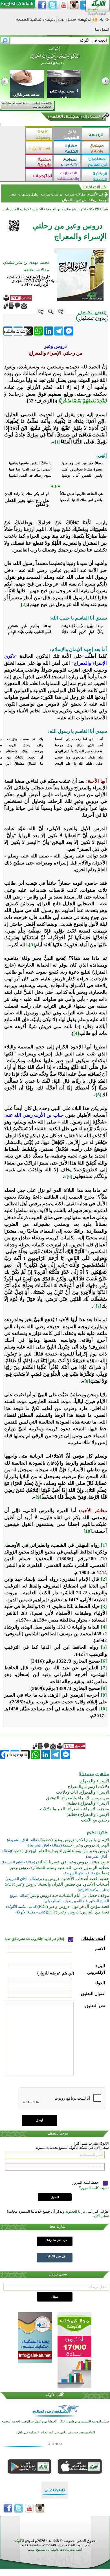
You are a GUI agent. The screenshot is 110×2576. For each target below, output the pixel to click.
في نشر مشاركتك (56, 2240)
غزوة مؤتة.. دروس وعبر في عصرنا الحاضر (72, 1862)
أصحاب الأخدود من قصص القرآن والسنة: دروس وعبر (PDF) (57, 1884)
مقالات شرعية (74, 194)
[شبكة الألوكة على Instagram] (74, 5)
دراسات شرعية (52, 194)
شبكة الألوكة (99, 209)
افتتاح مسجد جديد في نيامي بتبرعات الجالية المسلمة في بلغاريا (55, 2432)
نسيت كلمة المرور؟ (94, 2188)
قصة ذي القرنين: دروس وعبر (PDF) (78, 1912)
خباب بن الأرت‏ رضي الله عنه (35, 1115)
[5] (99, 1095)
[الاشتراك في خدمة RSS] (95, 21)
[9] (38, 1497)
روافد (93, 200)
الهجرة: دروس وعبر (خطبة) (85, 1845)
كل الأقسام (95, 194)
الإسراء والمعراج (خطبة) (88, 1803)
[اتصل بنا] (102, 31)
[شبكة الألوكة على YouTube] (63, 5)
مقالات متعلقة (37, 270)
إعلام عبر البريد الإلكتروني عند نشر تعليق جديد (35, 1939)
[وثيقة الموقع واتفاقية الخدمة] (36, 22)
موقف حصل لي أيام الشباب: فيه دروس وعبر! (69, 1895)
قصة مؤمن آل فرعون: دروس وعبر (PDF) (73, 1906)
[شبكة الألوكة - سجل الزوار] (67, 21)
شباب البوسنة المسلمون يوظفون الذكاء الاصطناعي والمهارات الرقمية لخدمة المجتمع (55, 2421)
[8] (87, 1381)
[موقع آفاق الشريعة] (68, 134)
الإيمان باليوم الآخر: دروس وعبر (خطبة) (75, 1840)
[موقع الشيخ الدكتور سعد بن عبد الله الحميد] (55, 58)
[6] (70, 1176)
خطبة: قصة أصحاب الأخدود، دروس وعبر (74, 1879)
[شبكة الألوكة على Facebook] (42, 5)
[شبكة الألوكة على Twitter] (53, 5)
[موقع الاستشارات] (39, 148)
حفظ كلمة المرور (86, 2182)
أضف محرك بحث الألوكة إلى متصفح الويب (55, 2550)
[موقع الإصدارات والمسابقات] (68, 176)
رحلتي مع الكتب (95, 1820)
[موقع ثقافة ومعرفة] (39, 134)
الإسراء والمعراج (95, 1781)
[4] (76, 1033)
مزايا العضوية (75, 2211)
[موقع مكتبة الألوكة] (39, 162)
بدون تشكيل (92, 318)
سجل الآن (101, 2216)
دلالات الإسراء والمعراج (89, 1787)
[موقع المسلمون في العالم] (96, 162)
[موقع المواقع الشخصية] (68, 162)
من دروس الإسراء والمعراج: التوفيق (78, 1798)
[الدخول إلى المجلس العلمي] (74, 117)
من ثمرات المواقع (74, 200)
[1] (58, 442)
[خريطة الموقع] (101, 21)
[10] (88, 1531)
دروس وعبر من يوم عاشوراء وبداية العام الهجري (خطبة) (60, 1851)
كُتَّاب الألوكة (55, 2395)
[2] (24, 604)
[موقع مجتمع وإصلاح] (96, 148)
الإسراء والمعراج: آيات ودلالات (83, 1792)
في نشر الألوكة (56, 2256)
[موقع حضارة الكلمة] (68, 148)
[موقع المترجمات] (39, 176)
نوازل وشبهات (28, 194)
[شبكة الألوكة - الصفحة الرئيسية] (85, 22)
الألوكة (19, 2541)
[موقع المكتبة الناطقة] (96, 176)
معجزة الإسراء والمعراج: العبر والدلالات (75, 1809)
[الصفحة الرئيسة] (107, 21)
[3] (32, 945)
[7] (99, 1306)
